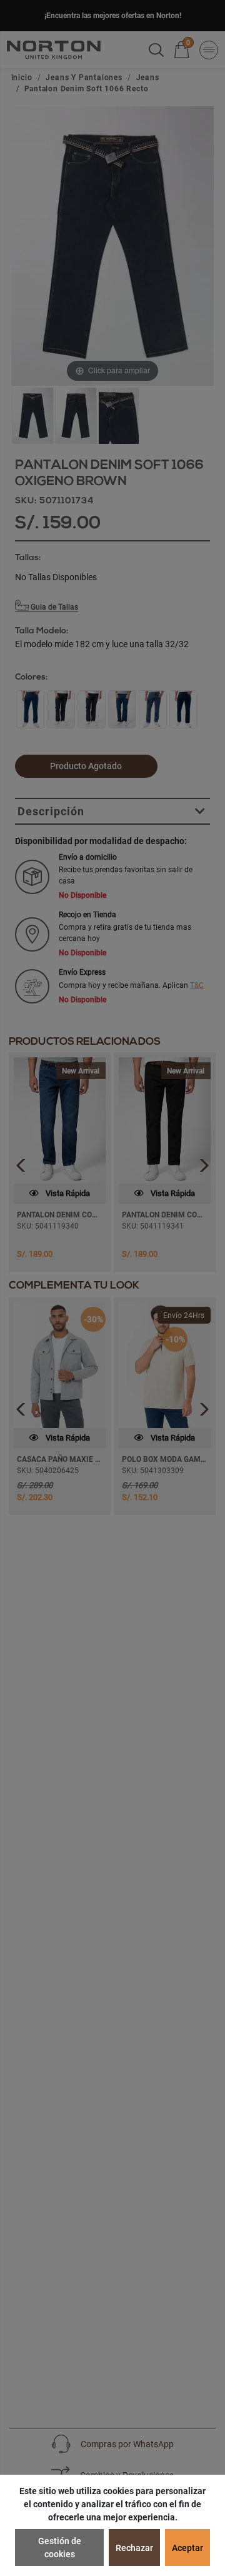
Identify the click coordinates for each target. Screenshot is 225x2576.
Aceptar (187, 2548)
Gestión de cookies (60, 2548)
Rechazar (134, 2548)
